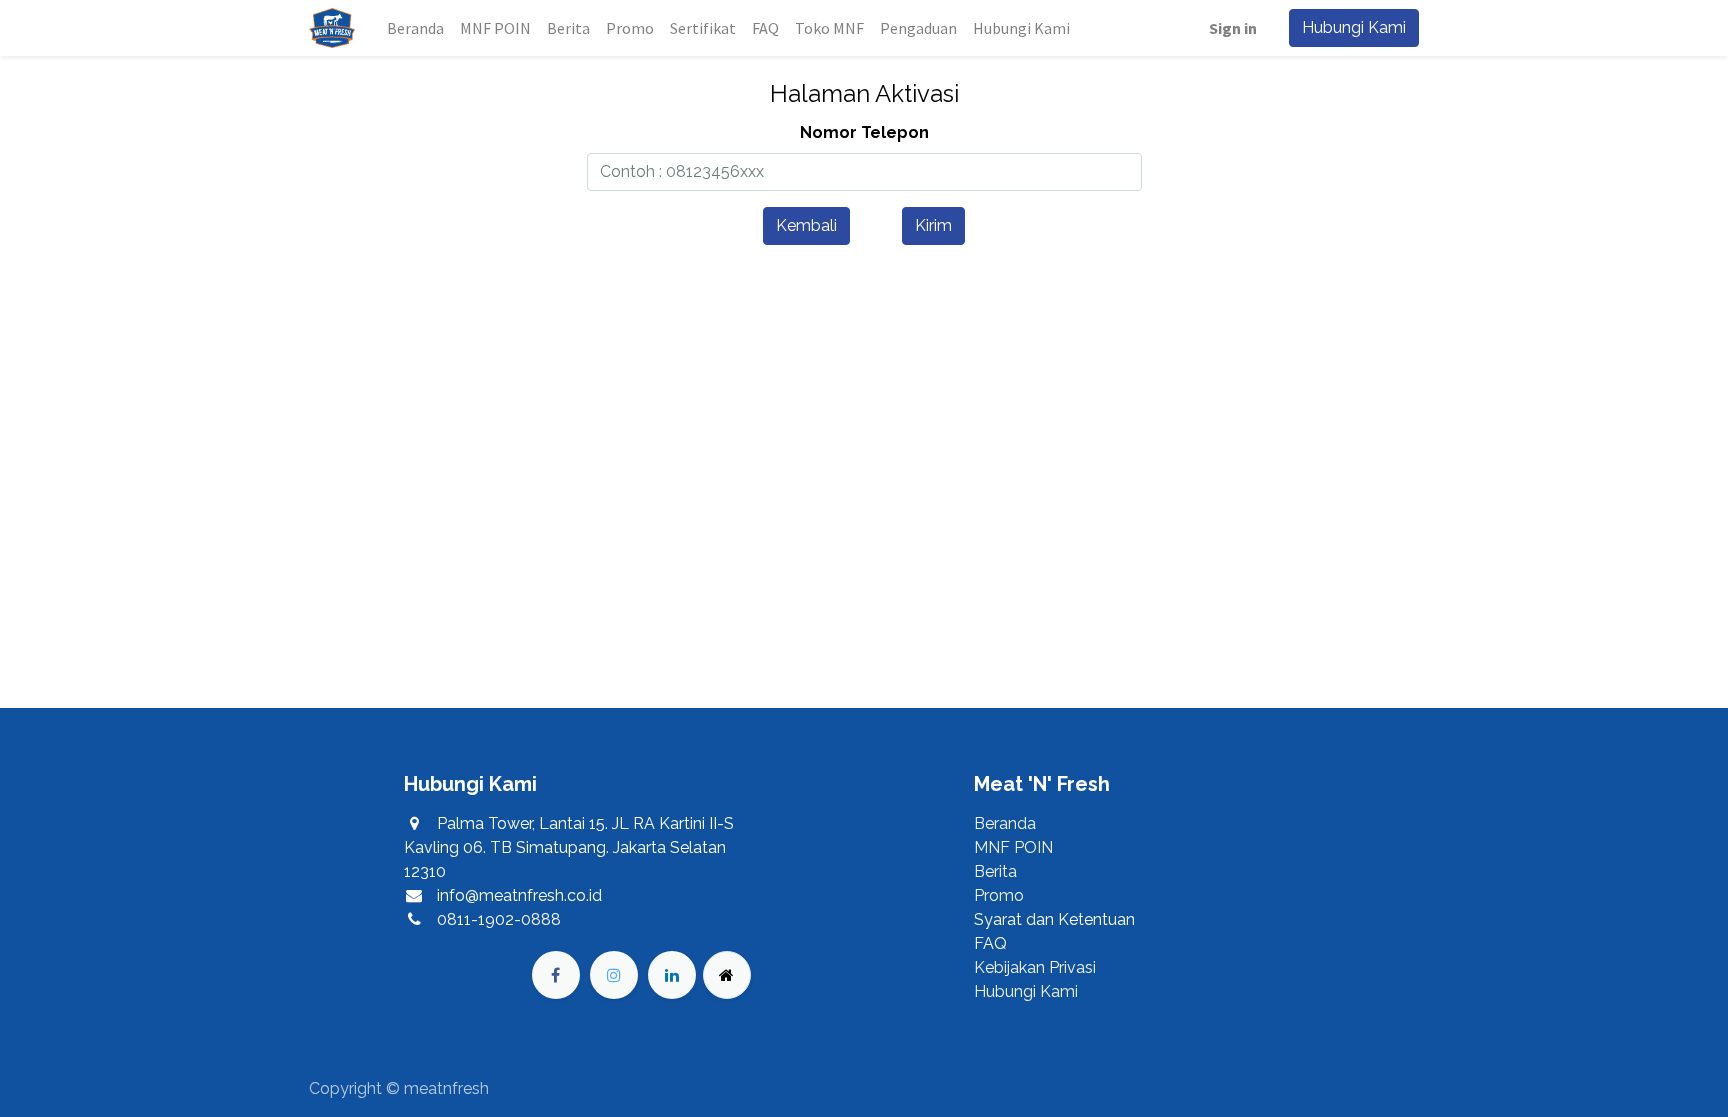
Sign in (1233, 28)
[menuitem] (415, 28)
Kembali (806, 225)
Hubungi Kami (1354, 27)
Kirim (933, 225)
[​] (556, 975)
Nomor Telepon (864, 132)
